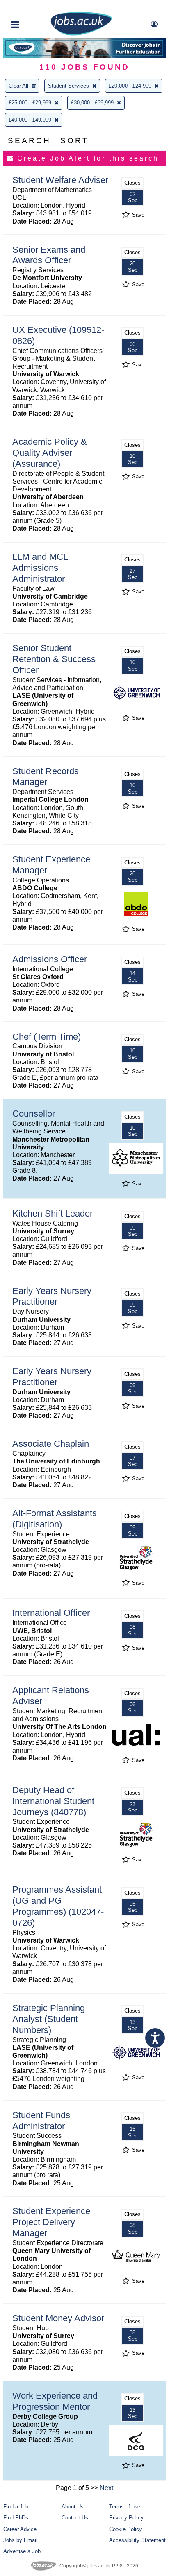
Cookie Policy (126, 2529)
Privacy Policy (126, 2518)
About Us (73, 2507)
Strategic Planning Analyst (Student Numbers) (49, 2019)
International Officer (51, 1613)
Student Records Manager (46, 777)
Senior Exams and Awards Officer (49, 255)
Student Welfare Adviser (60, 180)
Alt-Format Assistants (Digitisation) (55, 1519)
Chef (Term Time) (47, 1037)
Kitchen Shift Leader (53, 1213)
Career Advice (20, 2529)
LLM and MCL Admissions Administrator (40, 568)
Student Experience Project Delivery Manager (51, 2222)
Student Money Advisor (58, 2318)
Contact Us (75, 2518)
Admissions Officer (50, 959)
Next (106, 2488)
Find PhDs (16, 2518)
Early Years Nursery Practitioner (52, 1296)
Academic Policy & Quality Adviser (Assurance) (50, 453)
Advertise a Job (22, 2551)
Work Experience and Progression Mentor (55, 2401)
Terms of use (125, 2507)
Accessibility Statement (137, 2540)
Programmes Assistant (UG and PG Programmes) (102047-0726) (58, 1906)
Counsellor (34, 1114)
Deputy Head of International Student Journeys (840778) (53, 1801)
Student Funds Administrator (41, 2121)
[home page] (81, 34)
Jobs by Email (20, 2540)
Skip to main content (33, 7)
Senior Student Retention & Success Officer (54, 659)
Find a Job (16, 2507)
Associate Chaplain (51, 1444)
